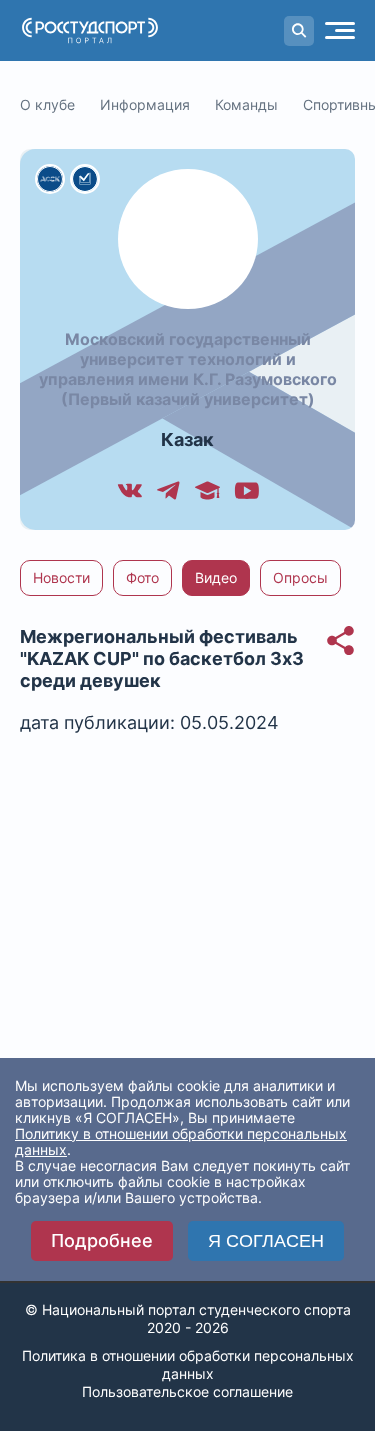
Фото (142, 577)
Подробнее (102, 1240)
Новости (61, 577)
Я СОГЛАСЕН (266, 1241)
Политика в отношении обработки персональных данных (188, 1364)
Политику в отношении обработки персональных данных (181, 1141)
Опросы (300, 577)
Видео (216, 577)
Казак (187, 439)
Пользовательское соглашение (187, 1391)
